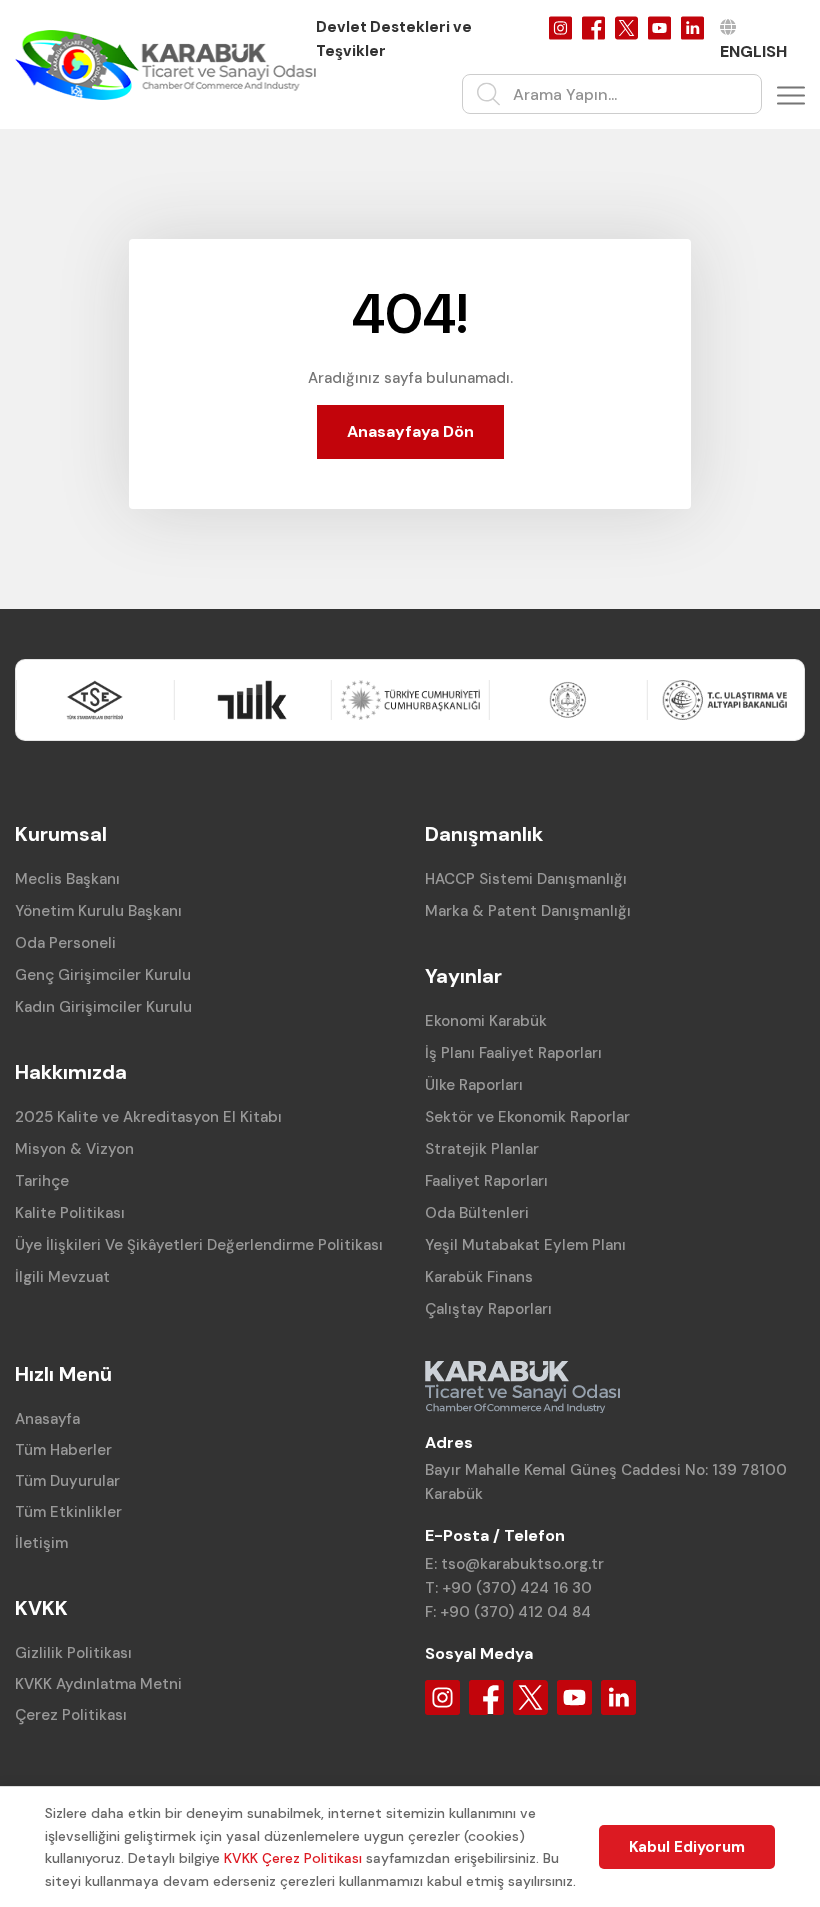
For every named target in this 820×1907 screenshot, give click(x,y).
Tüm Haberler (63, 1450)
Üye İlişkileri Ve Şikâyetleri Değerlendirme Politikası (199, 1245)
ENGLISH (753, 51)
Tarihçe (42, 1181)
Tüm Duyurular (67, 1481)
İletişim (41, 1543)
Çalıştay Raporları (488, 1309)
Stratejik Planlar (482, 1149)
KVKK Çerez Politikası (293, 1858)
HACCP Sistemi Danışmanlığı (526, 879)
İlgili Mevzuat (62, 1277)
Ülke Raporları (474, 1085)
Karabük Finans (479, 1277)
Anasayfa (47, 1419)
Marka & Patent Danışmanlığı (528, 911)
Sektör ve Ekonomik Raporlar (527, 1117)
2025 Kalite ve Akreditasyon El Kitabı (148, 1117)
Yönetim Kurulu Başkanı (98, 911)
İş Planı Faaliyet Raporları (513, 1053)
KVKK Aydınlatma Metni (98, 1684)
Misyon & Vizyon (74, 1149)
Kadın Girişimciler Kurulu (103, 1007)
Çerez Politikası (71, 1715)
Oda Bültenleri (477, 1213)
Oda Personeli (65, 943)
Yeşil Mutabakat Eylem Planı (525, 1245)
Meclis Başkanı (67, 879)
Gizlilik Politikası (73, 1653)
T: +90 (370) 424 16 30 (508, 1588)
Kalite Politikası (70, 1213)
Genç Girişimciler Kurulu (103, 975)
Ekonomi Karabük (486, 1021)
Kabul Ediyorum (687, 1847)
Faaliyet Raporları (486, 1181)
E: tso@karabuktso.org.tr (514, 1564)
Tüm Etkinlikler (68, 1512)
